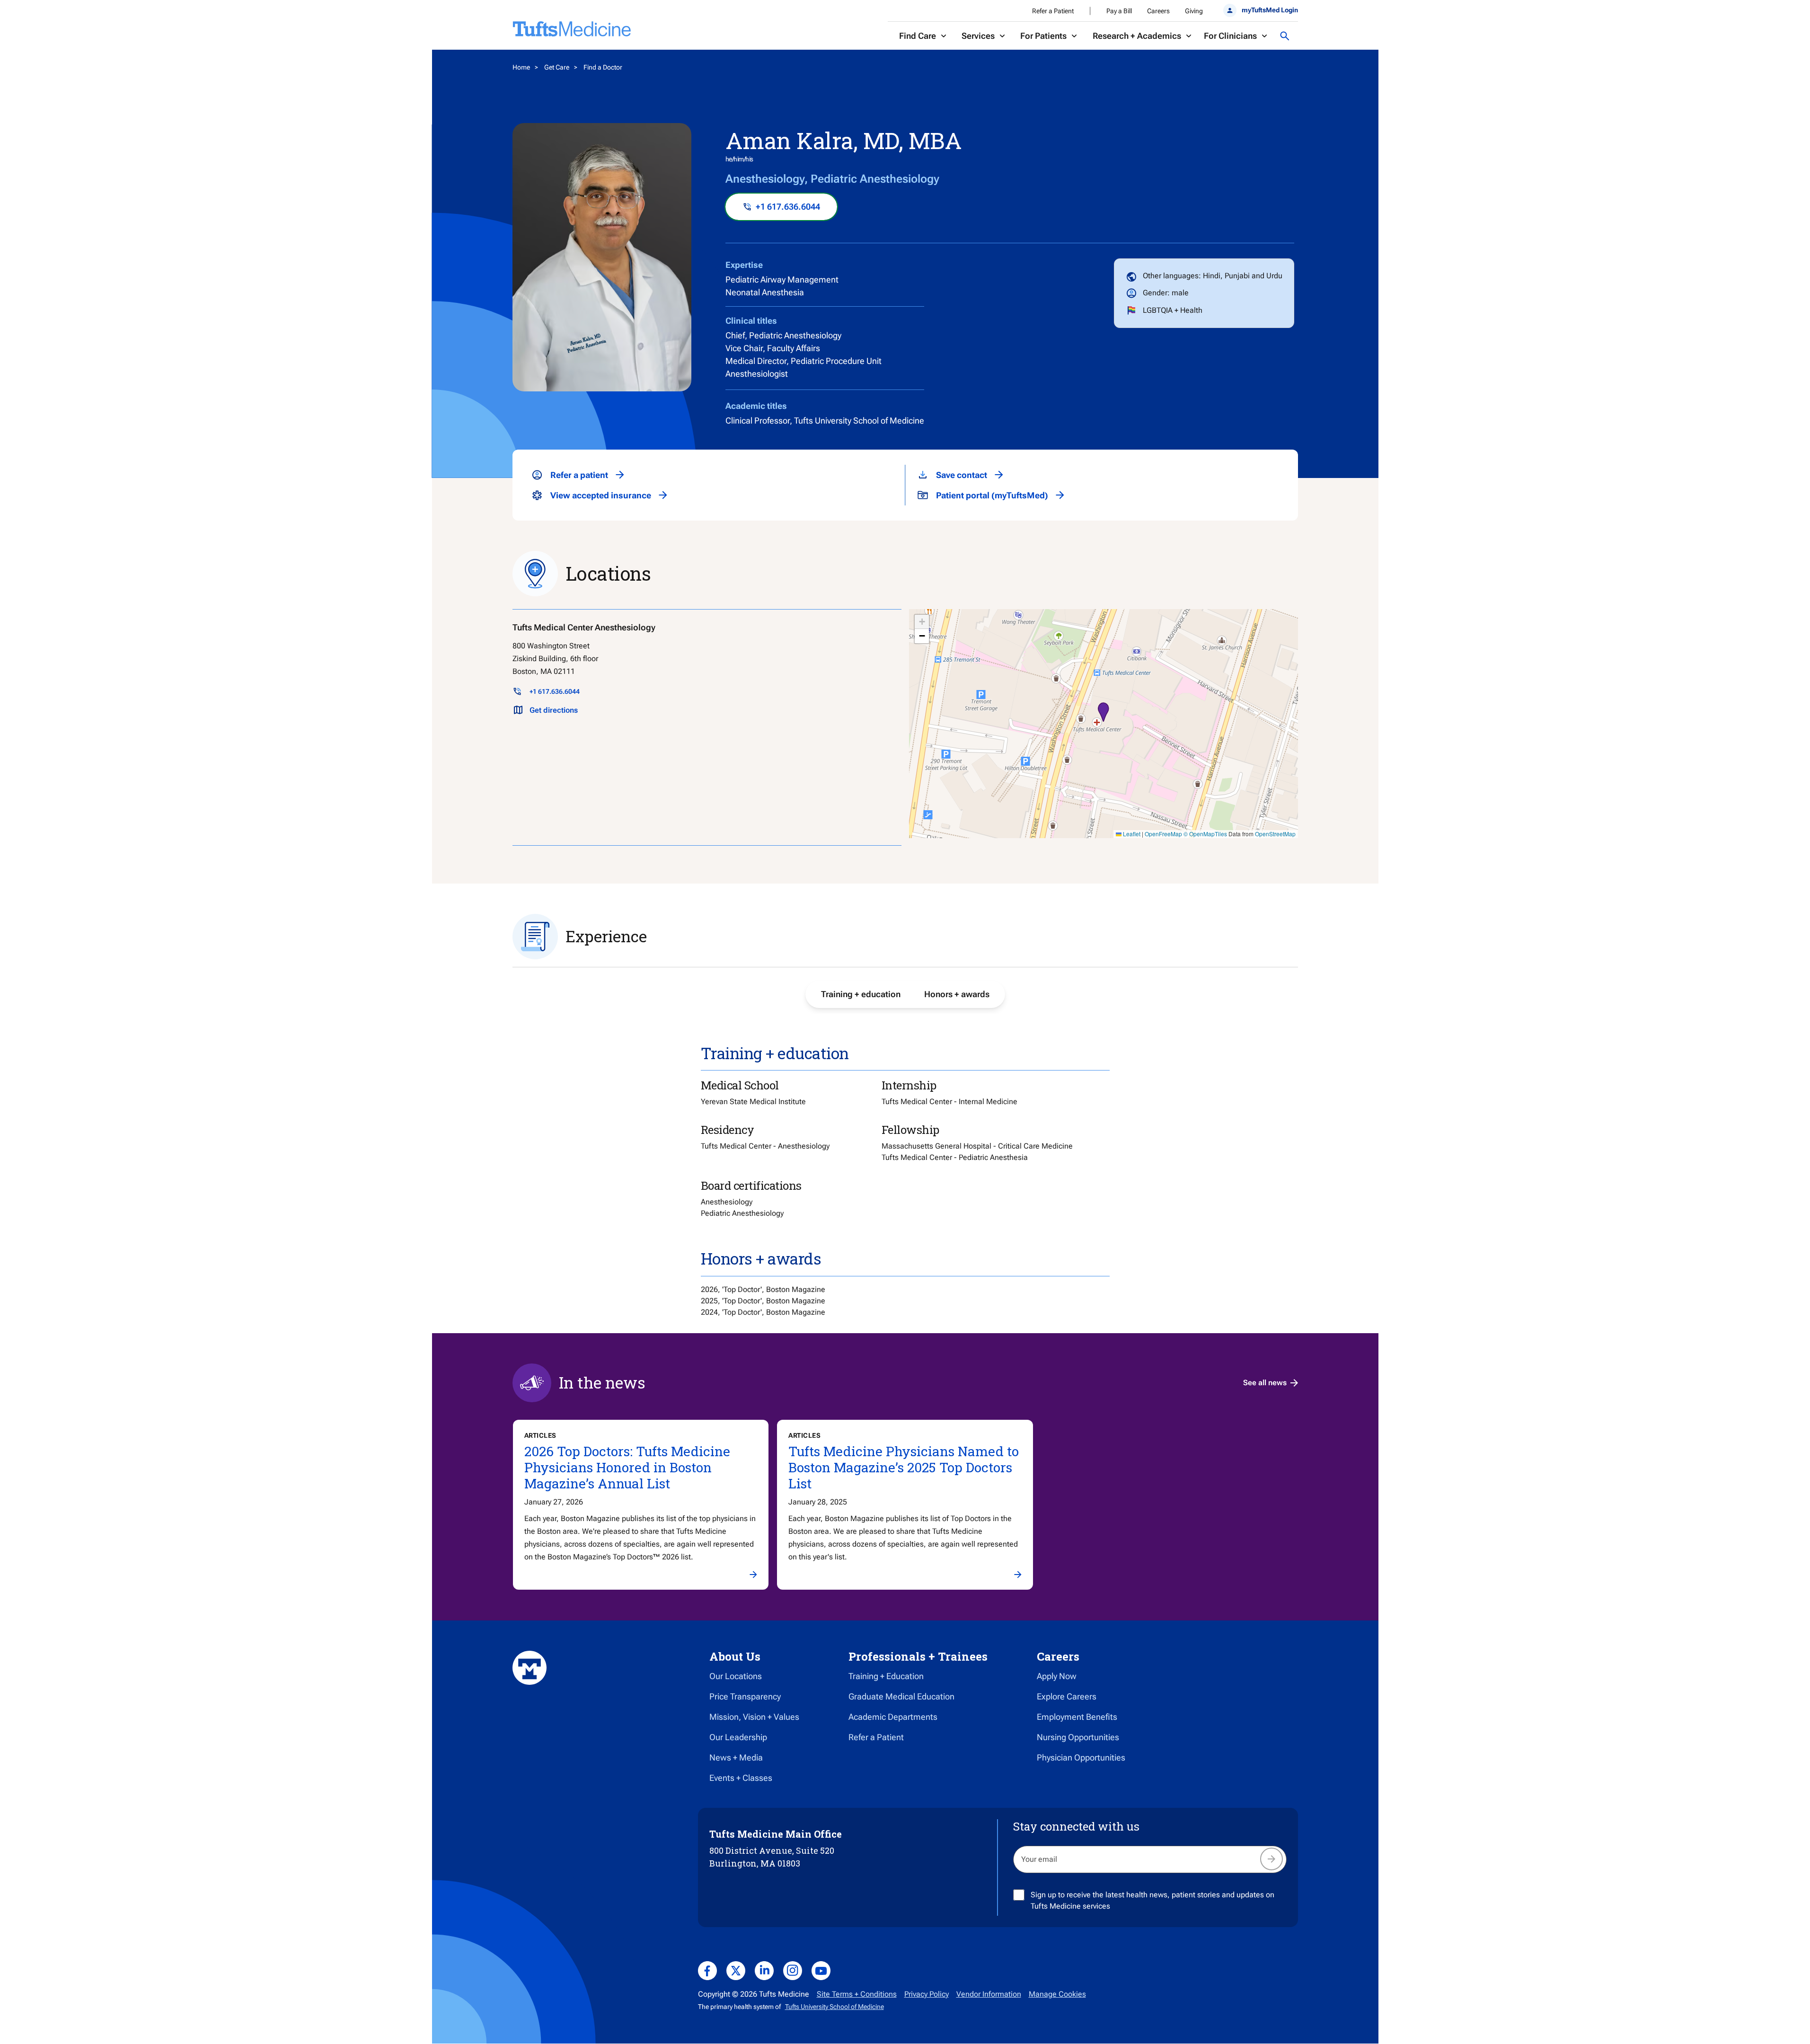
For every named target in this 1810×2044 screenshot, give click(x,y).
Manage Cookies (1057, 1994)
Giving (1194, 11)
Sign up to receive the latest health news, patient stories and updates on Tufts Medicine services (1152, 1900)
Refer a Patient (1053, 11)
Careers (1158, 11)
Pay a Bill (1119, 11)
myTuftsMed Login (1270, 10)
